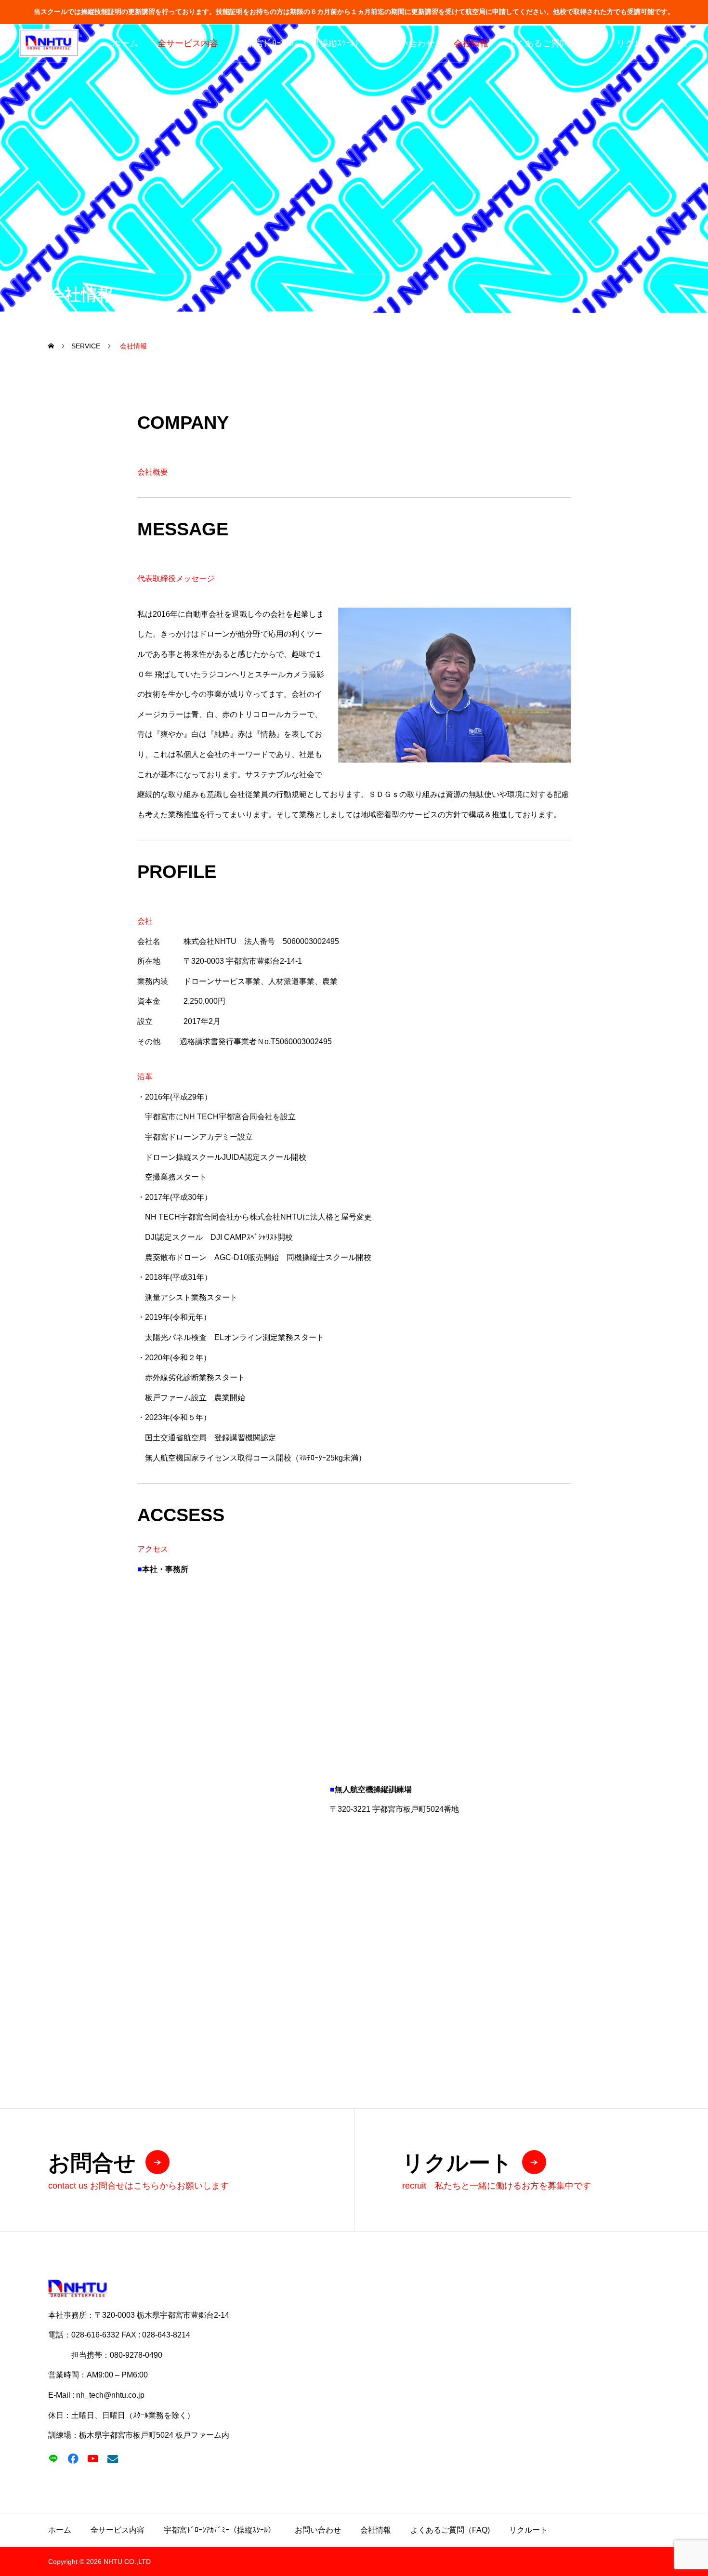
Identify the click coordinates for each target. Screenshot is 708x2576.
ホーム (125, 43)
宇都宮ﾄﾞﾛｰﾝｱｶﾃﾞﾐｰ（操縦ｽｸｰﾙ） (300, 43)
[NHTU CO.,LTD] (49, 43)
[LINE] (53, 2459)
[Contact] (112, 2459)
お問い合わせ (408, 43)
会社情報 (471, 43)
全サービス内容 (188, 43)
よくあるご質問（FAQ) (552, 43)
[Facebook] (73, 2459)
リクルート (638, 43)
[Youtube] (93, 2459)
